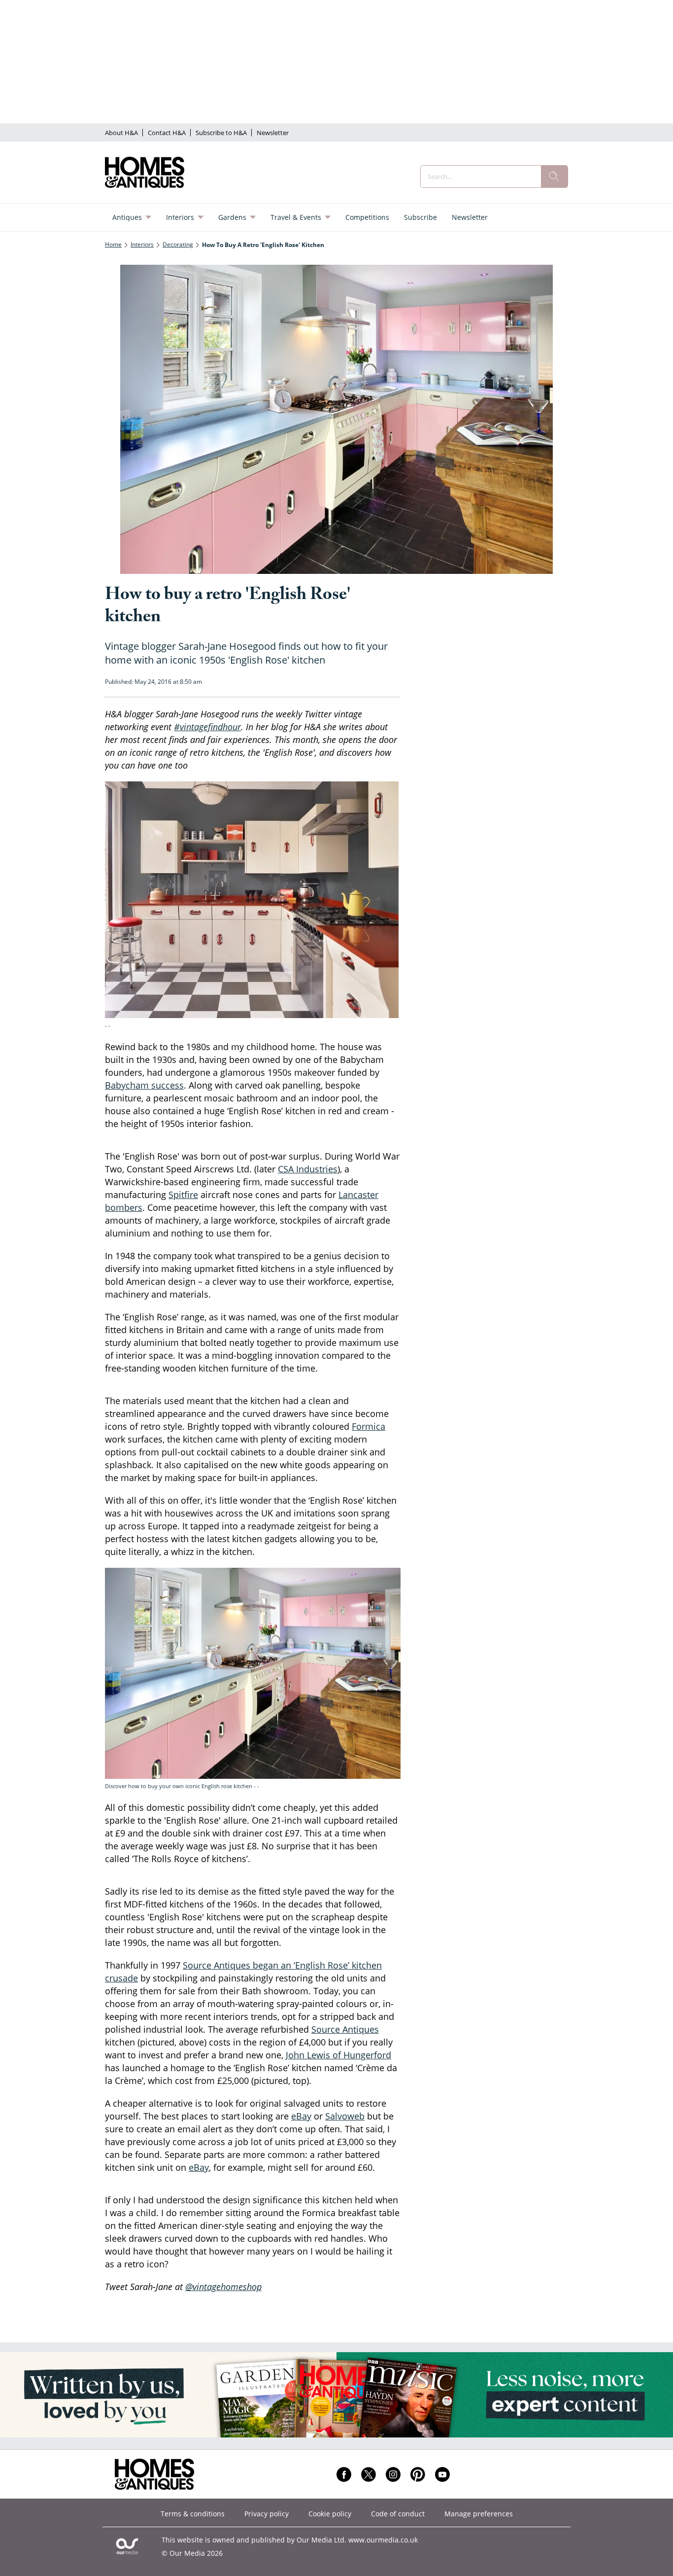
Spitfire (183, 1195)
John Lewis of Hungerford (338, 2055)
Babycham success (144, 1085)
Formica (369, 1426)
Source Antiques (345, 2029)
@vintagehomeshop (223, 2287)
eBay (301, 2116)
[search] (554, 176)
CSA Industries (308, 1169)
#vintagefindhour (207, 727)
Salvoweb (345, 2116)
